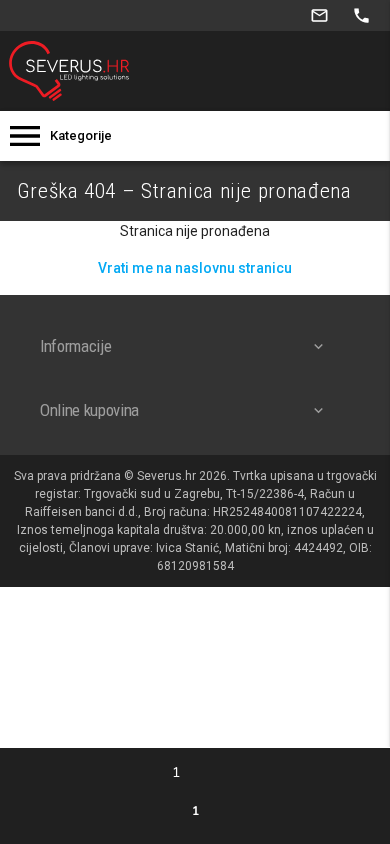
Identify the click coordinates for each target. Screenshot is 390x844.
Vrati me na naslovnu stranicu (195, 268)
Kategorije (81, 135)
